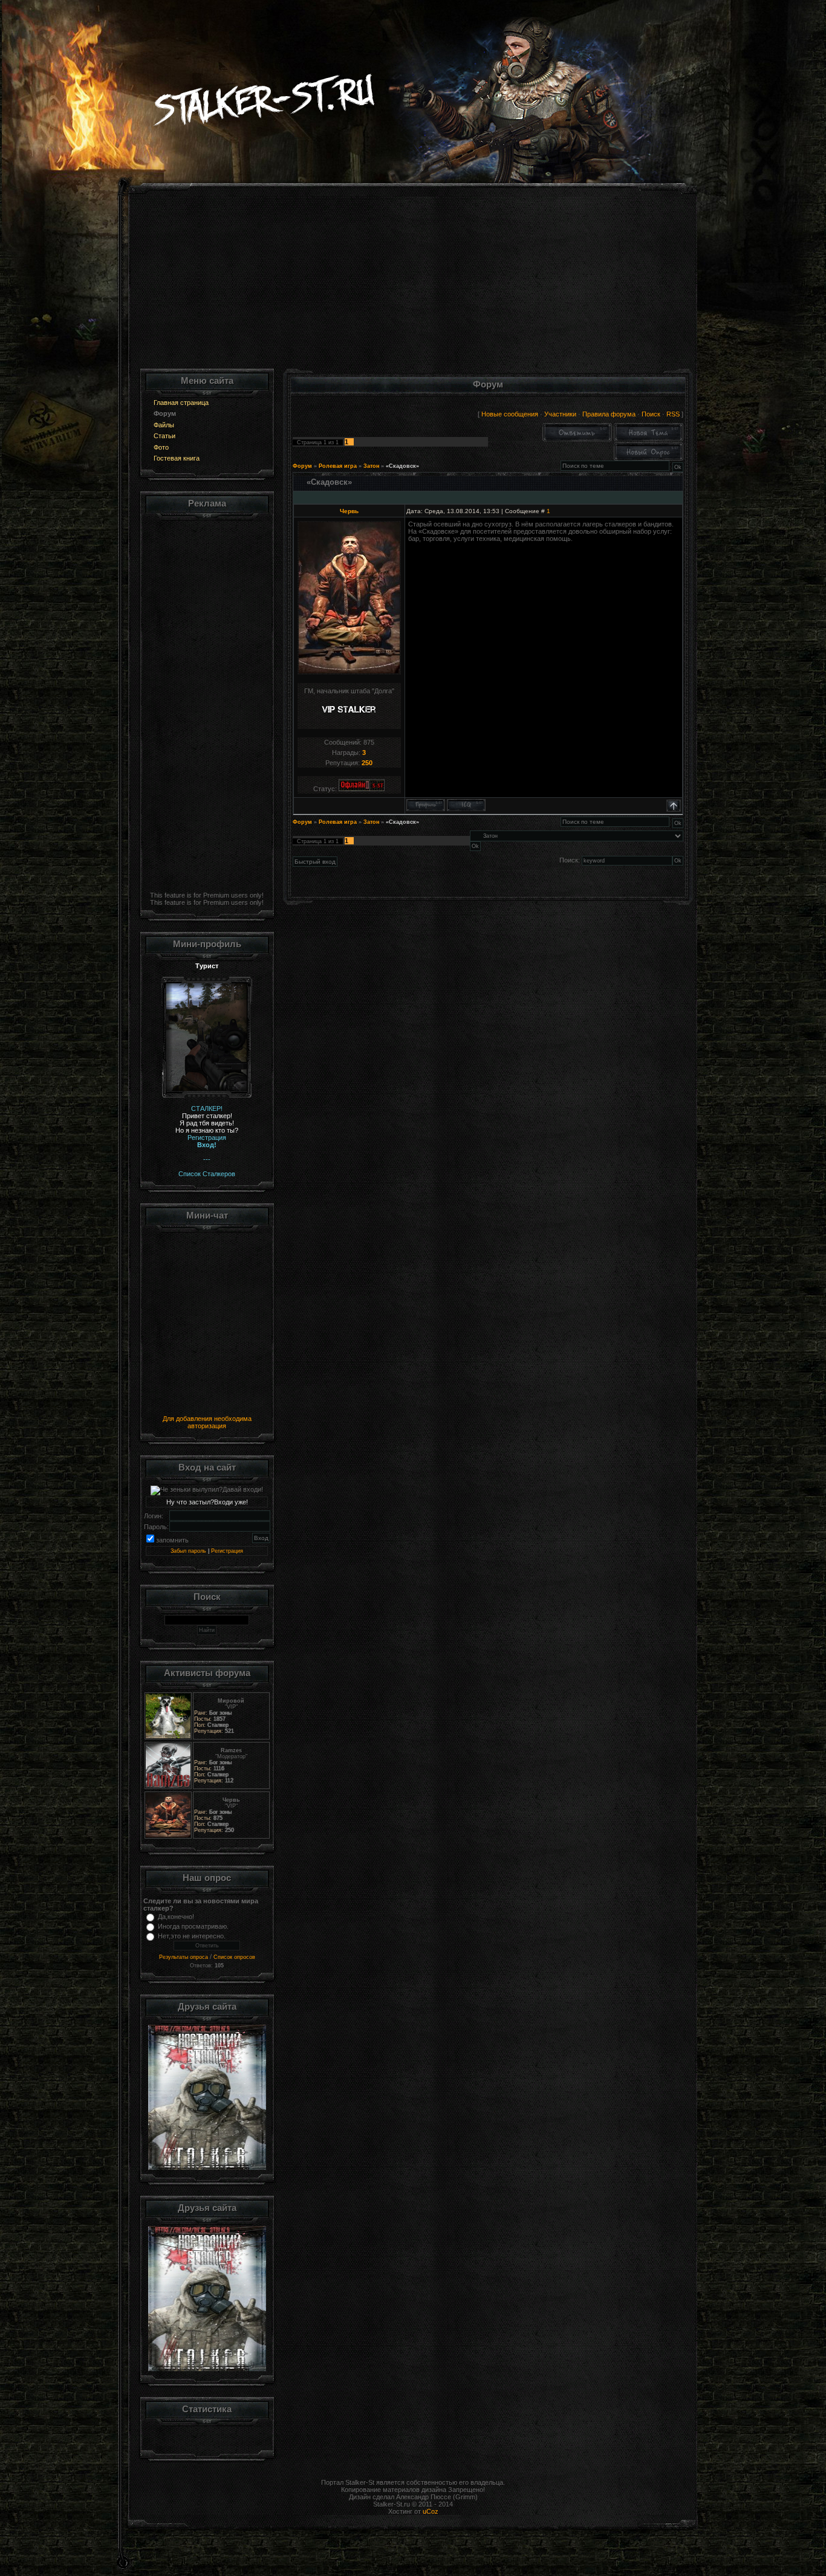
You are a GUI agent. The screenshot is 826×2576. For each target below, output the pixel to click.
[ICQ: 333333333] (466, 805)
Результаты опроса (184, 1957)
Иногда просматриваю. (193, 1926)
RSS (673, 414)
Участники (560, 414)
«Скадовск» (402, 466)
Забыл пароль (188, 1551)
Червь (349, 511)
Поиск (651, 414)
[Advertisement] (413, 284)
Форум (302, 466)
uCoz (431, 2511)
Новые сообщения (510, 414)
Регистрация (227, 1551)
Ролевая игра (338, 466)
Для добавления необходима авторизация (207, 1422)
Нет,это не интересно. (192, 1936)
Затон (371, 466)
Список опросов (234, 1957)
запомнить (172, 1540)
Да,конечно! (176, 1917)
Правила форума (609, 414)
